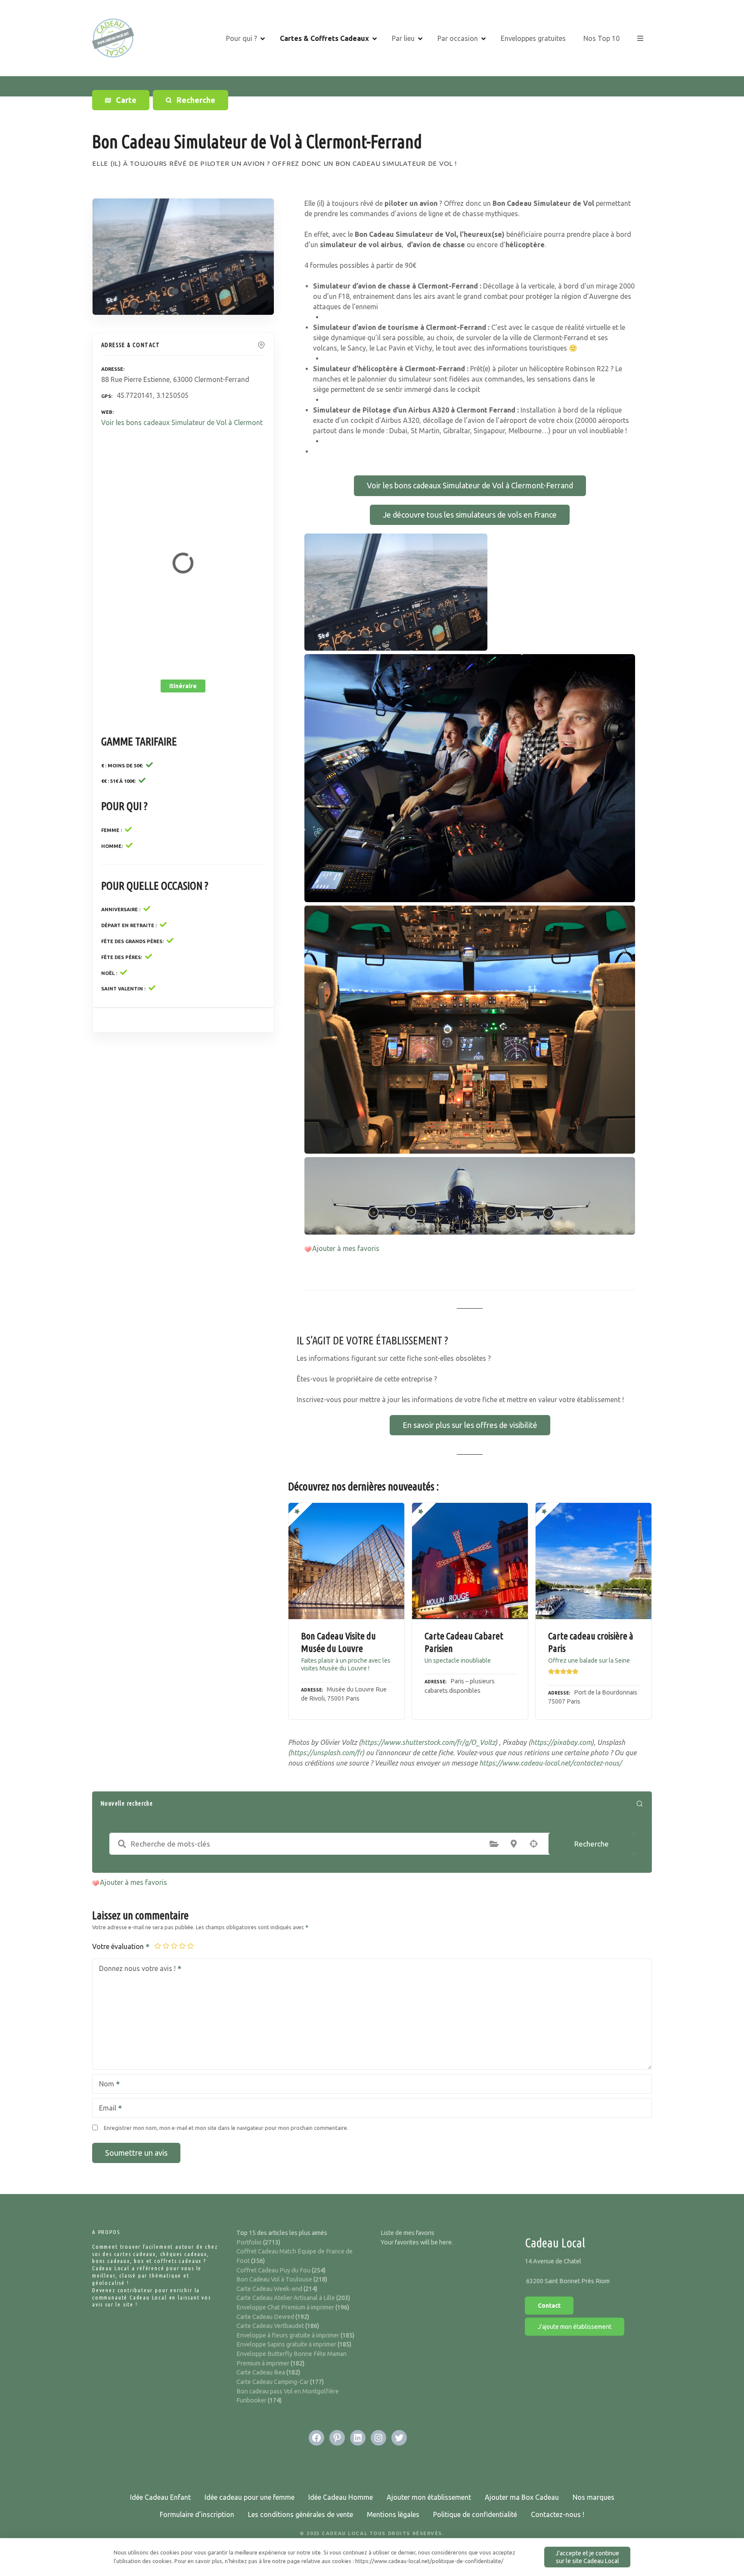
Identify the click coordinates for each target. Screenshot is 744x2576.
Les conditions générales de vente (301, 2514)
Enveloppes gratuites (533, 38)
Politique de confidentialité (475, 2514)
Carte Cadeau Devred (265, 2317)
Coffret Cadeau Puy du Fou (273, 2270)
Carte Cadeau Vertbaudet (270, 2326)
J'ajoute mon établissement (575, 2327)
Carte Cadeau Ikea (261, 2372)
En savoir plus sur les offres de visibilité (470, 1425)
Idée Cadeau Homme (341, 2497)
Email (105, 2109)
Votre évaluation (119, 1946)
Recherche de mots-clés (122, 1844)
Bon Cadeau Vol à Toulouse (274, 2279)
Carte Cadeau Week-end (269, 2289)
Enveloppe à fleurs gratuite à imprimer (288, 2335)
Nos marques (594, 2497)
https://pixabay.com (561, 1742)
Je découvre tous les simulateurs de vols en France (470, 515)
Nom (104, 2085)
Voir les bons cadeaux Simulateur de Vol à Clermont (182, 422)
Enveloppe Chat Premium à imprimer (285, 2307)
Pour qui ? (242, 38)
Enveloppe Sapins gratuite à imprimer (286, 2344)
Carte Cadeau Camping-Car (273, 2382)
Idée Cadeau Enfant (160, 2497)
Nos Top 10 (601, 38)
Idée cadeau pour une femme (250, 2497)
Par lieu (403, 38)
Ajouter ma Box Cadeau (522, 2497)
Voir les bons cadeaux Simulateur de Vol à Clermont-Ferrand (470, 485)
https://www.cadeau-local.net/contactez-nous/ (550, 1763)
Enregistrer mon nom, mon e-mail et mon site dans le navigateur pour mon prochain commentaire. (226, 2128)
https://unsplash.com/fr (326, 1753)
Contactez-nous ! (558, 2514)
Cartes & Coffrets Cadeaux (324, 38)
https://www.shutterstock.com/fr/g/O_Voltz (428, 1742)
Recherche (592, 1844)
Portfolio (249, 2242)
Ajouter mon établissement (429, 2497)
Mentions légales (393, 2514)
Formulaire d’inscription (197, 2514)
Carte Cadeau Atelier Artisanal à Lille (286, 2298)
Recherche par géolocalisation (533, 1844)
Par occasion (458, 38)
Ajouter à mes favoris (346, 1248)
